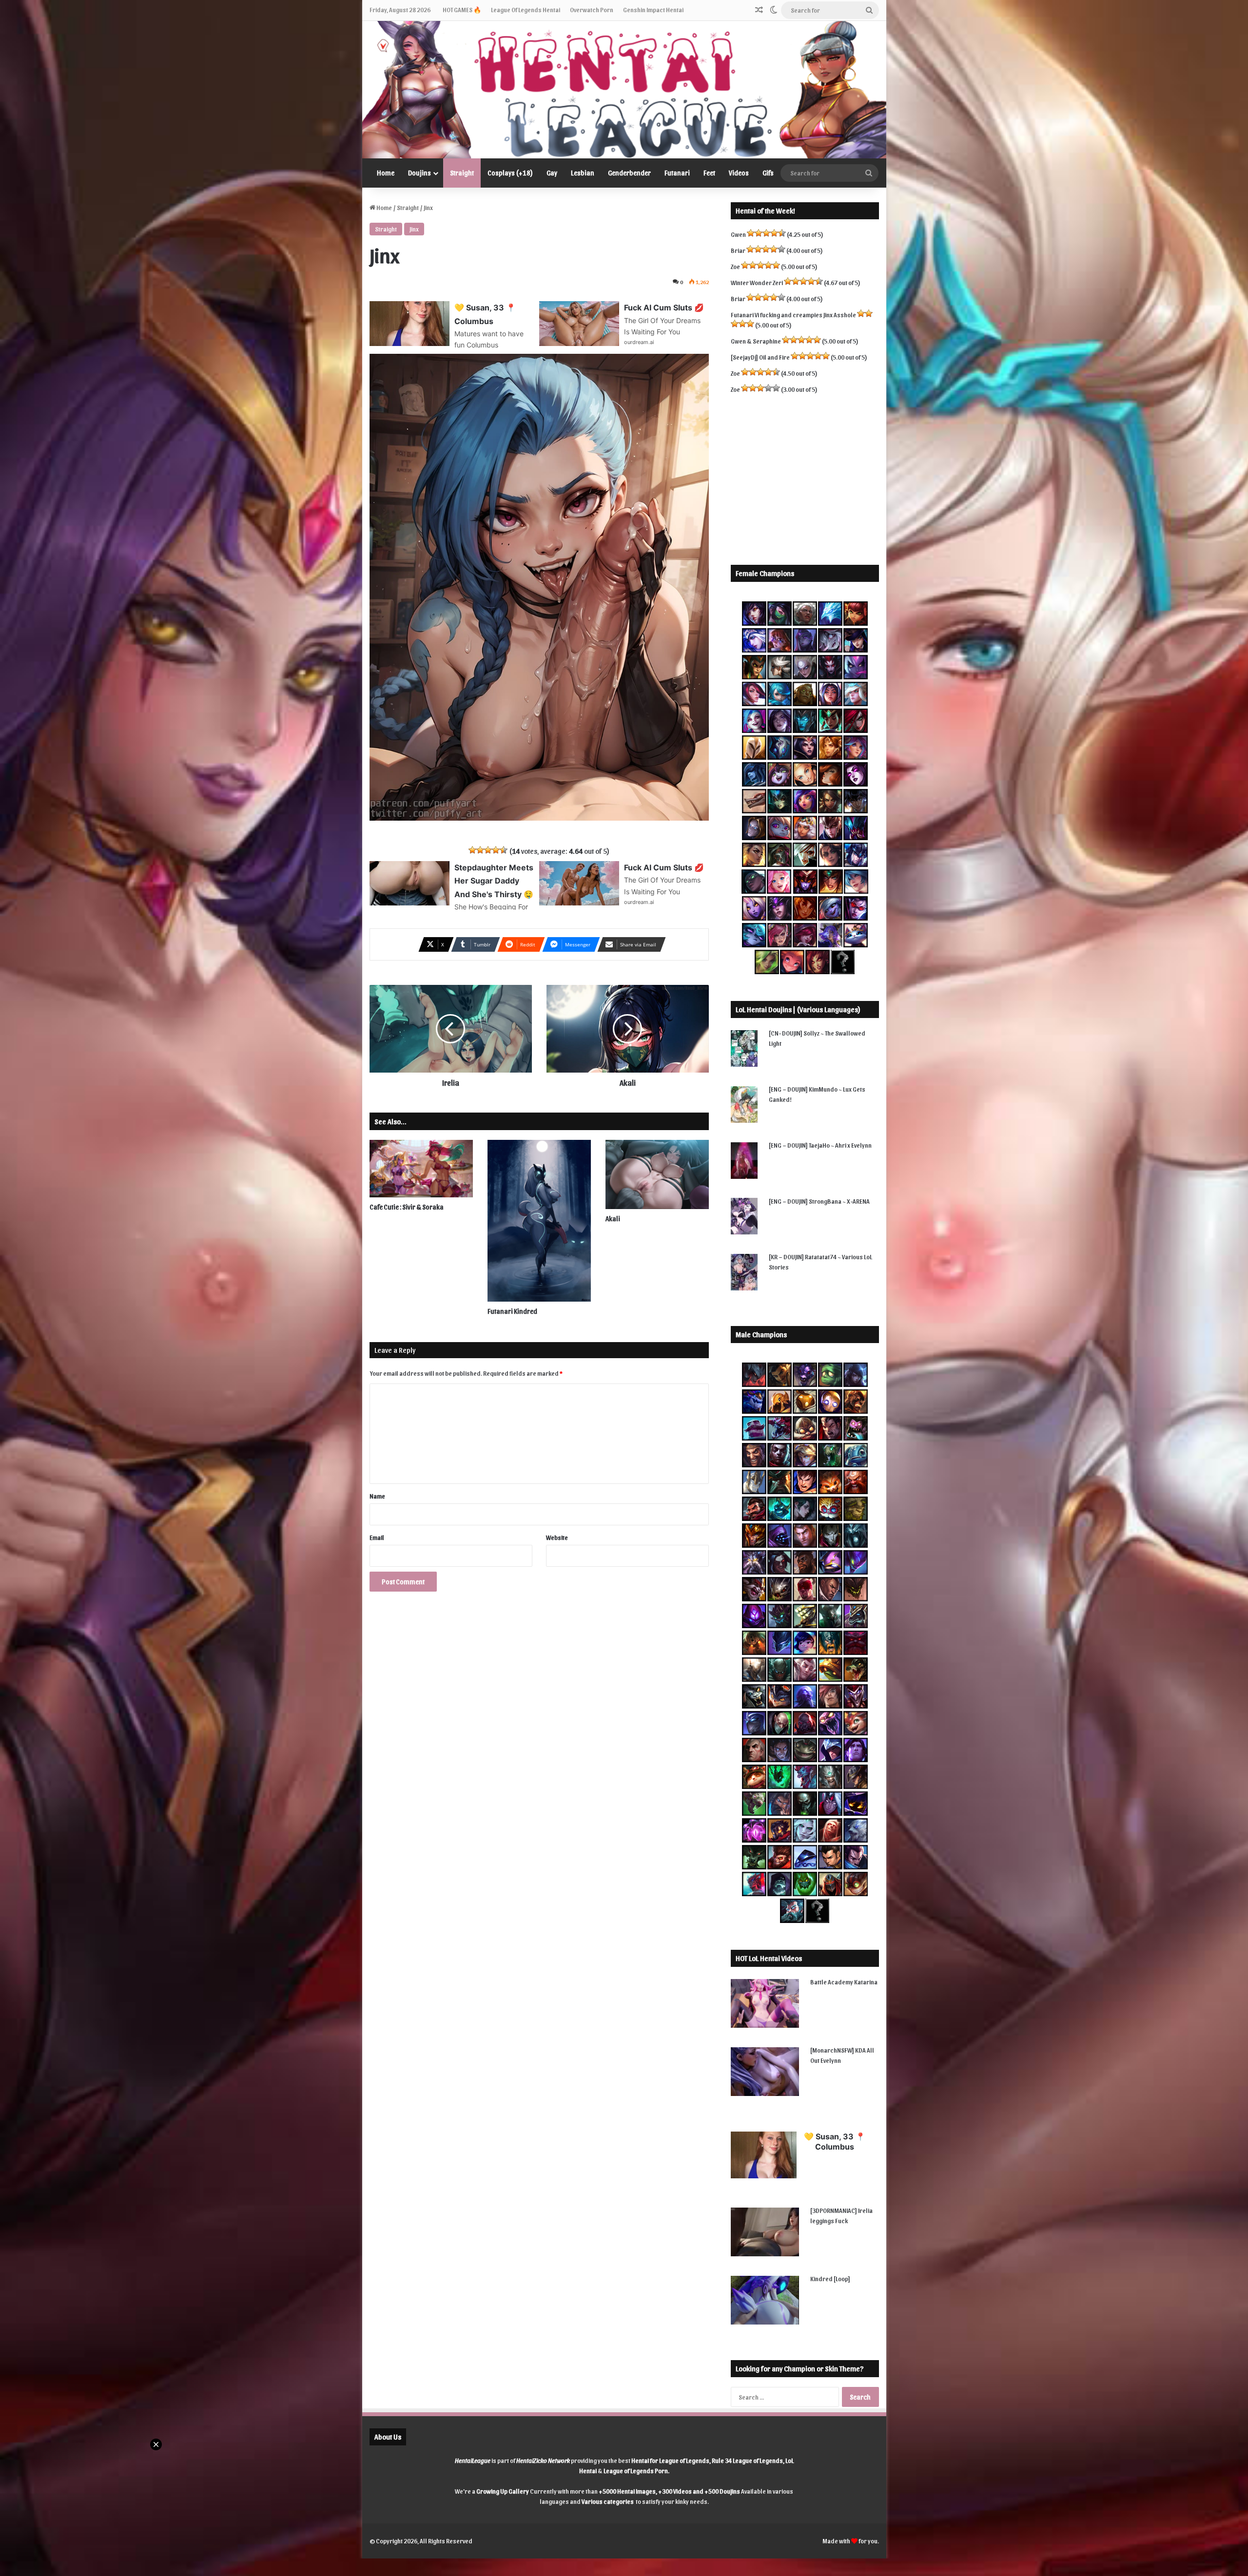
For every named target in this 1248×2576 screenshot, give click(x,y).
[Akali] (657, 1174)
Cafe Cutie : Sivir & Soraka (407, 1207)
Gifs (768, 173)
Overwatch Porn (592, 10)
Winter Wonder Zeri (757, 282)
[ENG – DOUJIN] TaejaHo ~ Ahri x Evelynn (820, 1145)
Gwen (738, 234)
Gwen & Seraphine (756, 341)
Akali (613, 1219)
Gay (552, 173)
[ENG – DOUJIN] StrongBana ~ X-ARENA (819, 1201)
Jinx (414, 229)
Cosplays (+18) (510, 173)
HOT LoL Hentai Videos (769, 1958)
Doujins (419, 173)
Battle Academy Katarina (844, 1982)
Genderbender (629, 173)
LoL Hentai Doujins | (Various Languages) (798, 1009)
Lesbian (583, 173)
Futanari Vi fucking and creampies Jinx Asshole (793, 315)
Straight (462, 173)
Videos (739, 173)
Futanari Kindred (512, 1311)
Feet (709, 173)
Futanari (677, 173)
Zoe (735, 266)
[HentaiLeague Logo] (624, 90)
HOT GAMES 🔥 (462, 10)
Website (557, 1537)
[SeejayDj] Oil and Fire (760, 357)
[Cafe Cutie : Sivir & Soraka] (421, 1169)
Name (377, 1496)
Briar (738, 250)
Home (386, 173)
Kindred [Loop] (830, 2278)
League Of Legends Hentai (526, 10)
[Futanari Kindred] (539, 1221)
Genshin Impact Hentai (653, 10)
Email (377, 1537)
